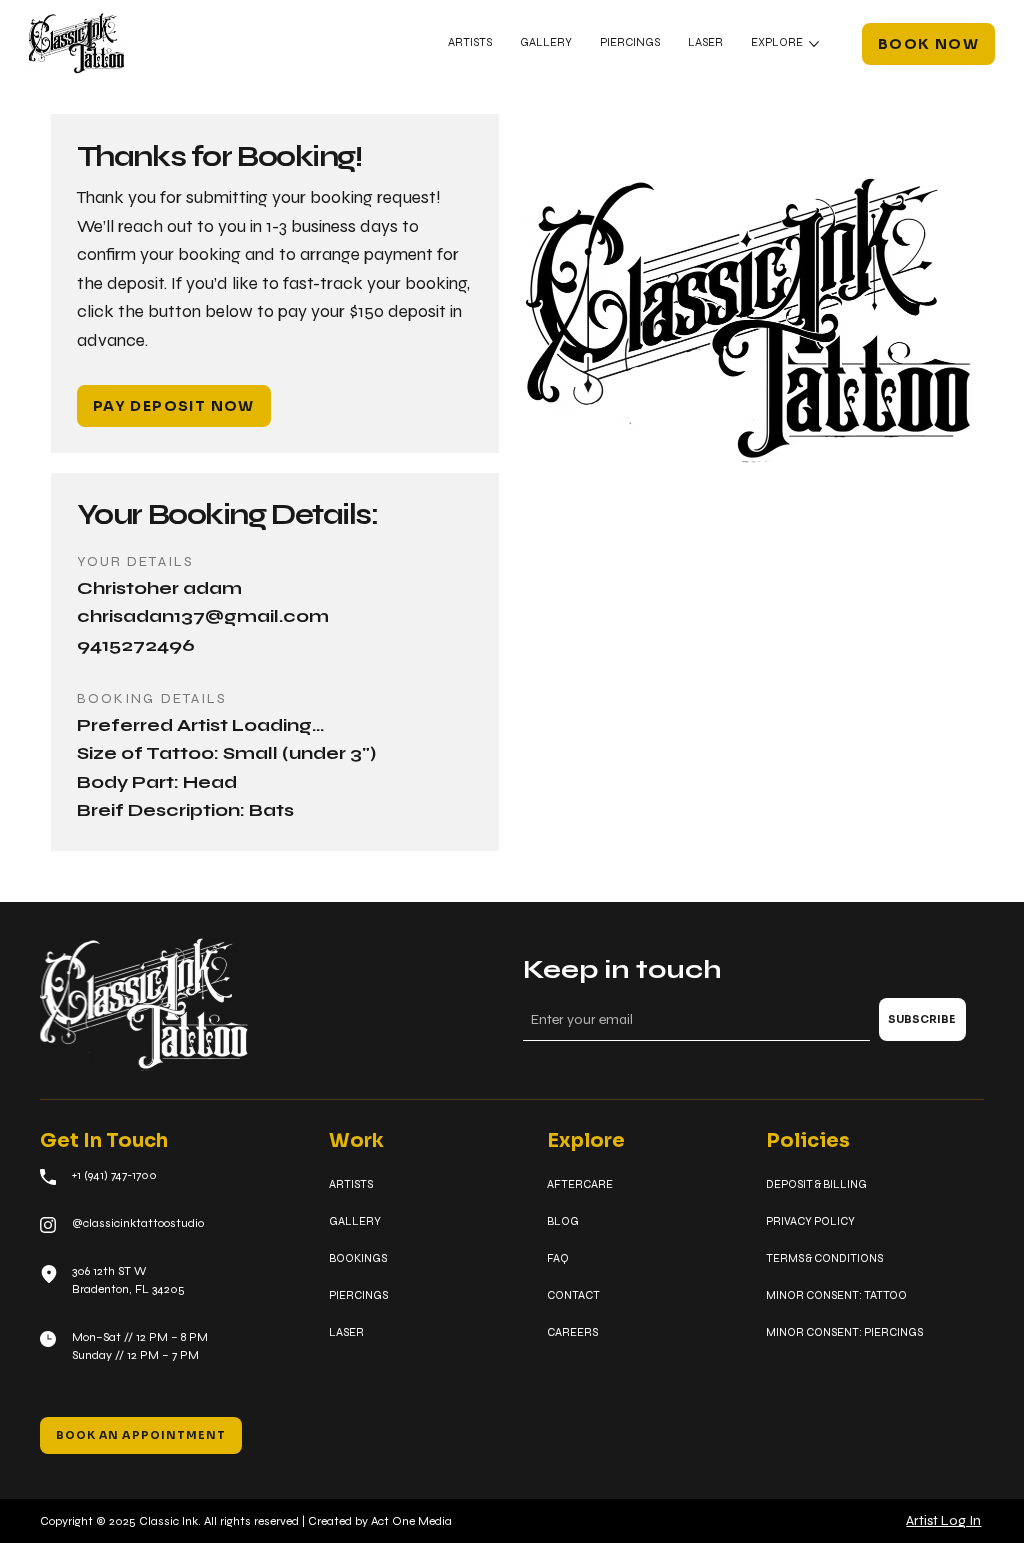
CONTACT (573, 1295)
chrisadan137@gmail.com (203, 616)
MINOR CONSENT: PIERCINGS (844, 1332)
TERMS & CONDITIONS (824, 1258)
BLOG (563, 1221)
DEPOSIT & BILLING (816, 1184)
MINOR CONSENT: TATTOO (836, 1295)
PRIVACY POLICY (810, 1221)
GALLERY (355, 1221)
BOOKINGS (358, 1258)
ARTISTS (351, 1184)
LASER (346, 1332)
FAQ (558, 1258)
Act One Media (411, 1521)
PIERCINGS (358, 1295)
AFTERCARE (580, 1184)
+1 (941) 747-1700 (114, 1175)
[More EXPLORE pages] (814, 44)
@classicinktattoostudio (138, 1223)
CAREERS (572, 1332)
